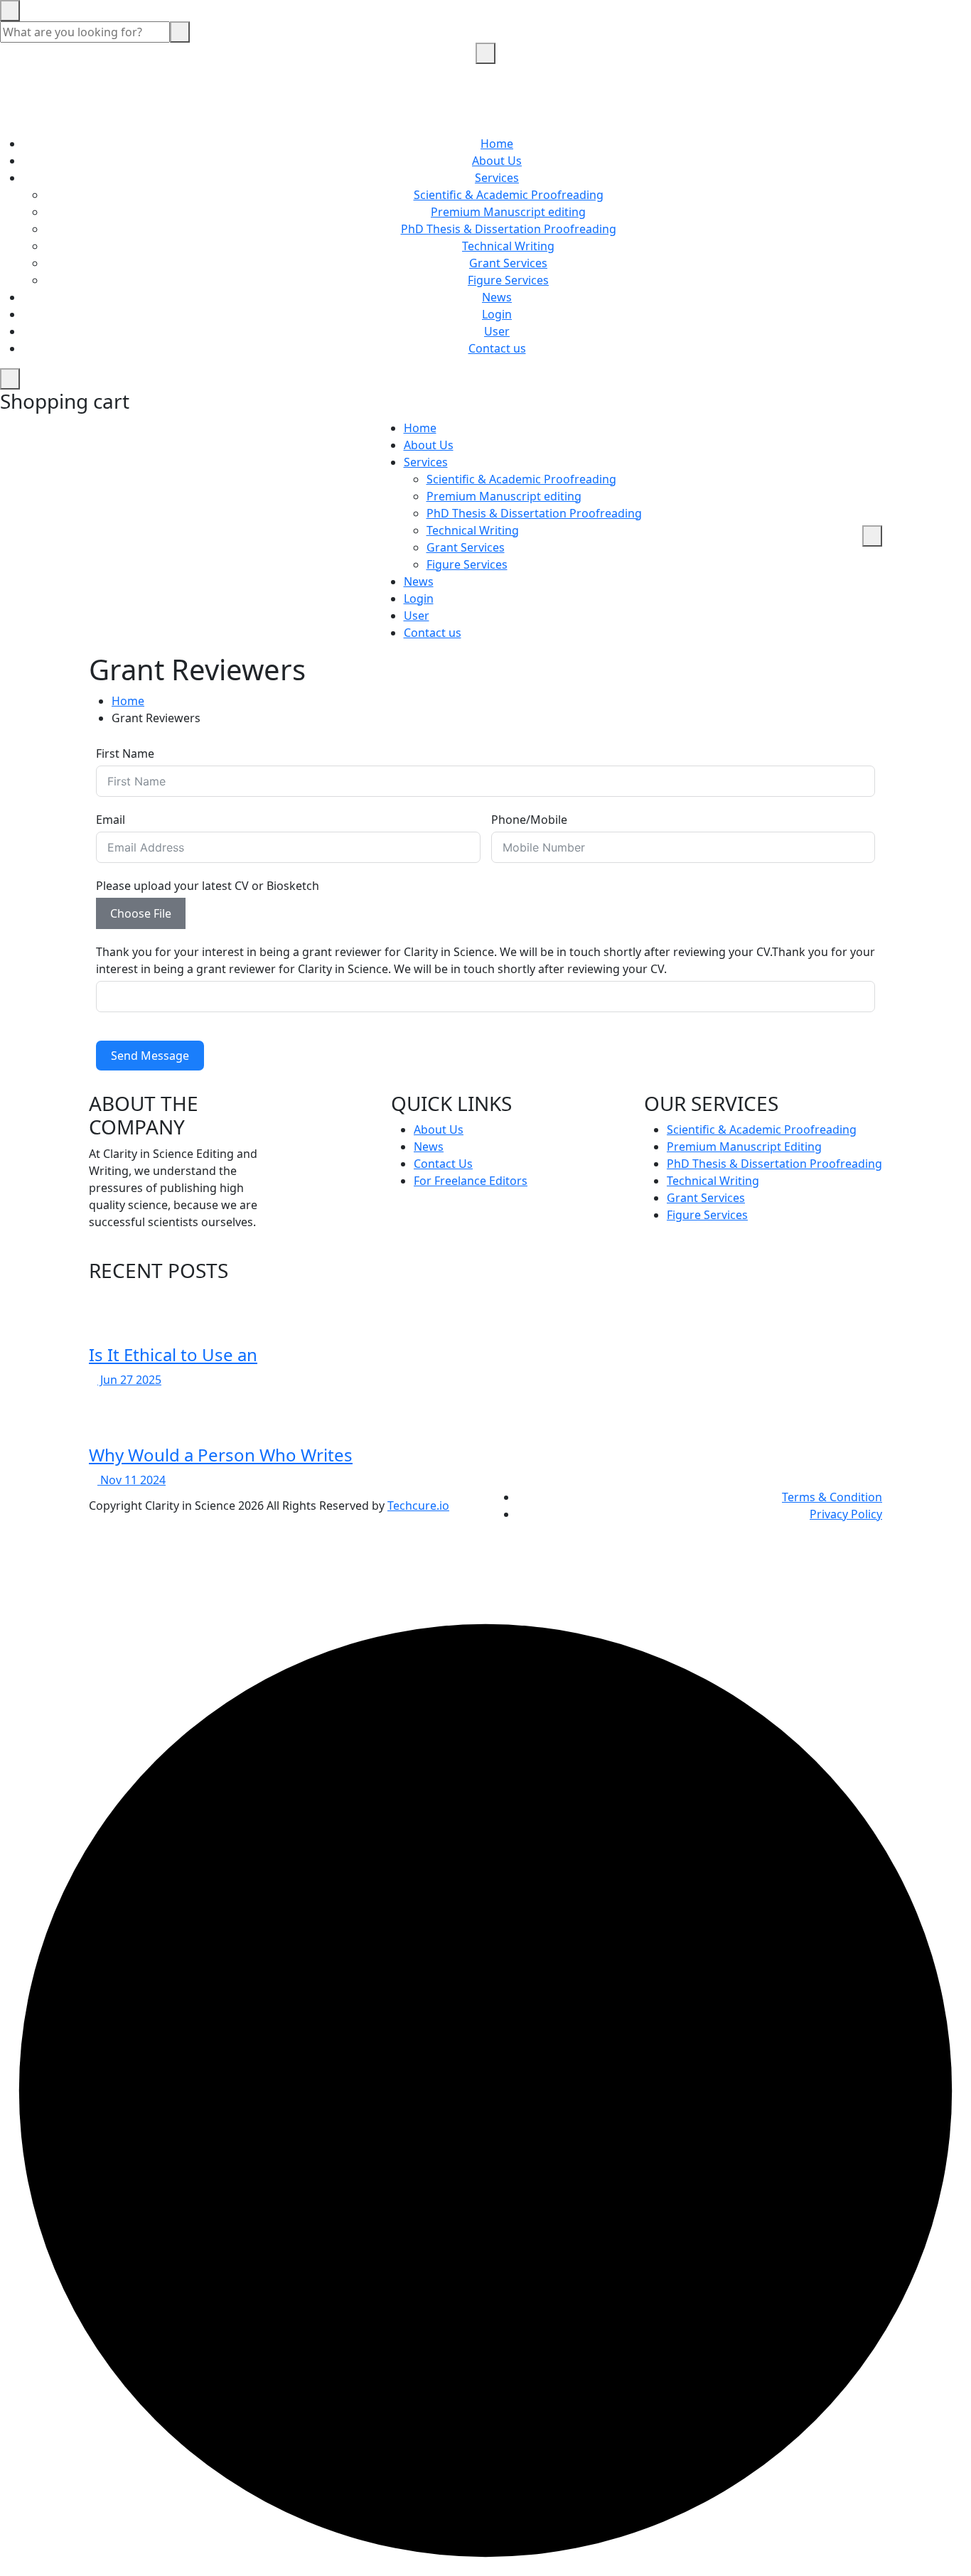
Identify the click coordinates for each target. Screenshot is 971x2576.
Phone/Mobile (529, 820)
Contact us (497, 348)
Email (111, 820)
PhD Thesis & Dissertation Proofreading (509, 229)
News (497, 297)
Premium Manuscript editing (508, 212)
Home (497, 144)
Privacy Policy (846, 1514)
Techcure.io (418, 1506)
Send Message (150, 1056)
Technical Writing (508, 246)
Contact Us (443, 1164)
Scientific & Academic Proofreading (509, 195)
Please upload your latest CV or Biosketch (208, 886)
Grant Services (508, 263)
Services (497, 178)
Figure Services (508, 280)
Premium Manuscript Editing (744, 1147)
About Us (497, 161)
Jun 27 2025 (129, 1380)
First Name (125, 753)
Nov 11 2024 (132, 1480)
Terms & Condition (832, 1497)
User (497, 331)
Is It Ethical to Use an (173, 1354)
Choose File (141, 913)
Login (497, 314)
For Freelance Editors (471, 1181)
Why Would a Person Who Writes (221, 1455)
